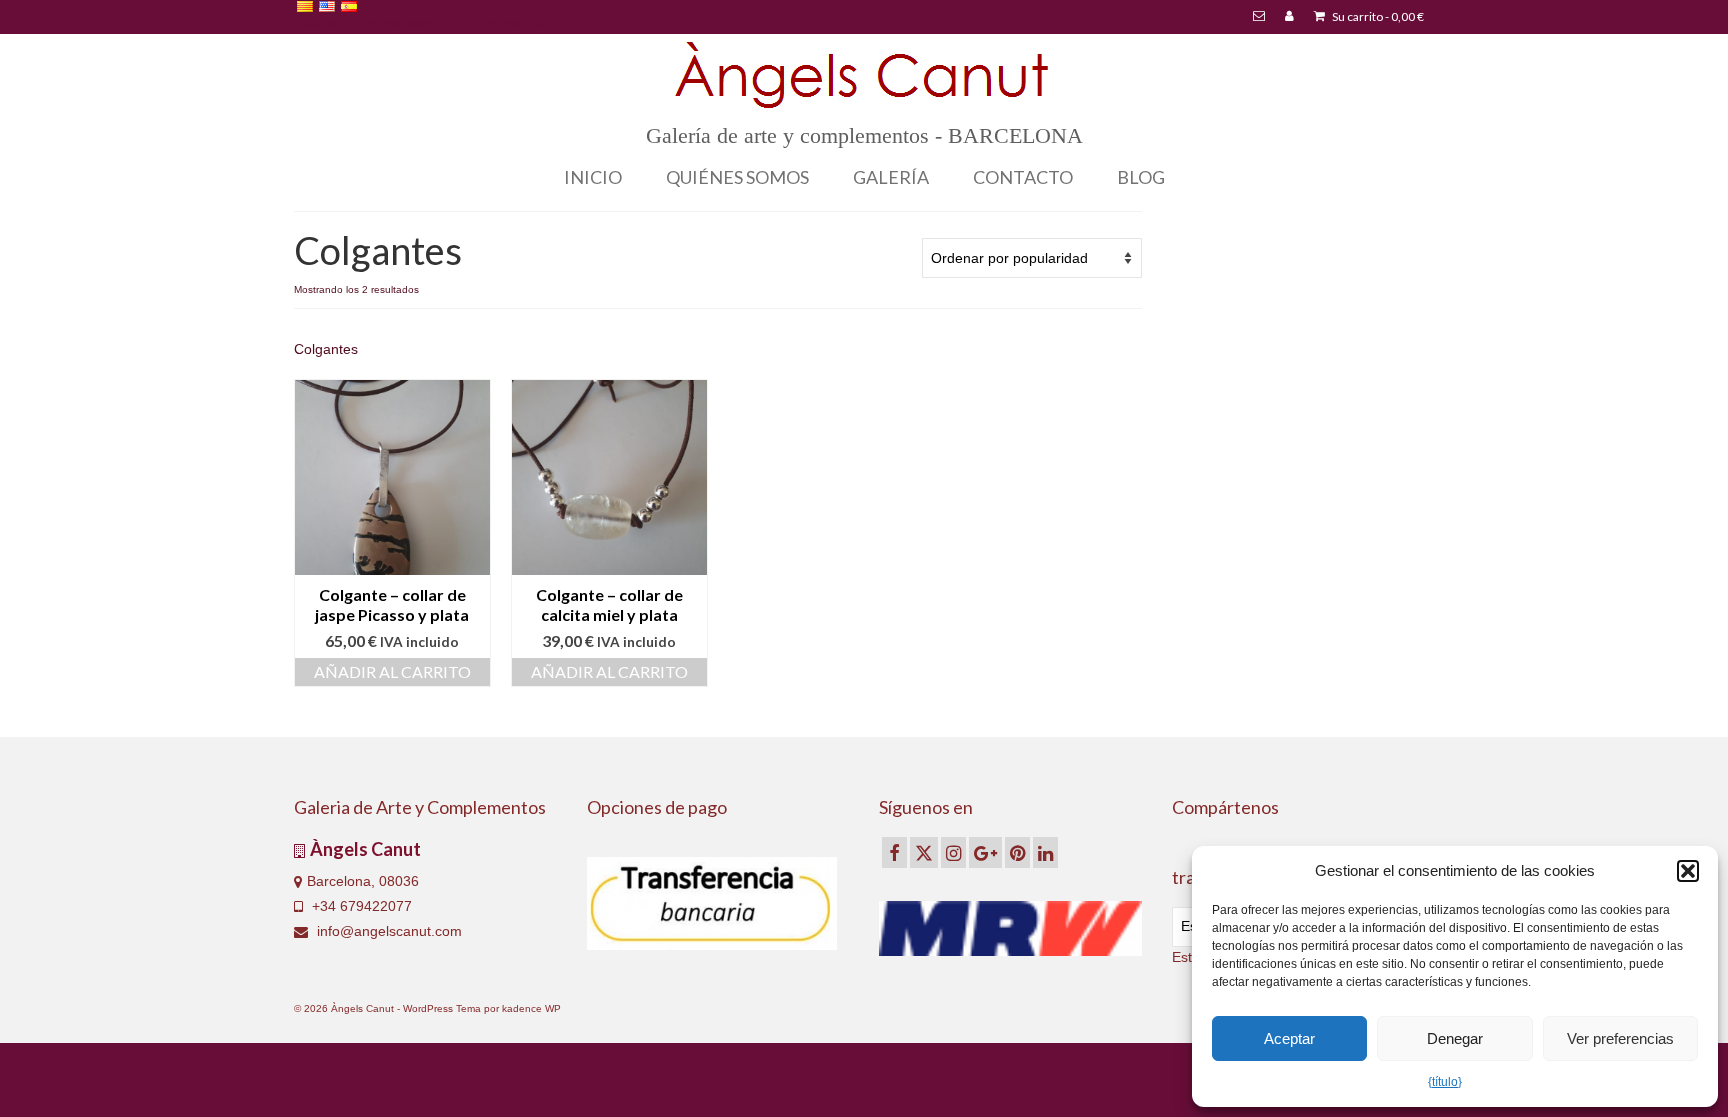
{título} (1445, 1082)
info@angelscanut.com (387, 931)
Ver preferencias (1620, 1038)
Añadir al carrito (392, 671)
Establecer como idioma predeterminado (422, 23)
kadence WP (531, 1008)
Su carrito (1377, 16)
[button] (1688, 871)
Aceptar (1289, 1038)
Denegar (1455, 1038)
